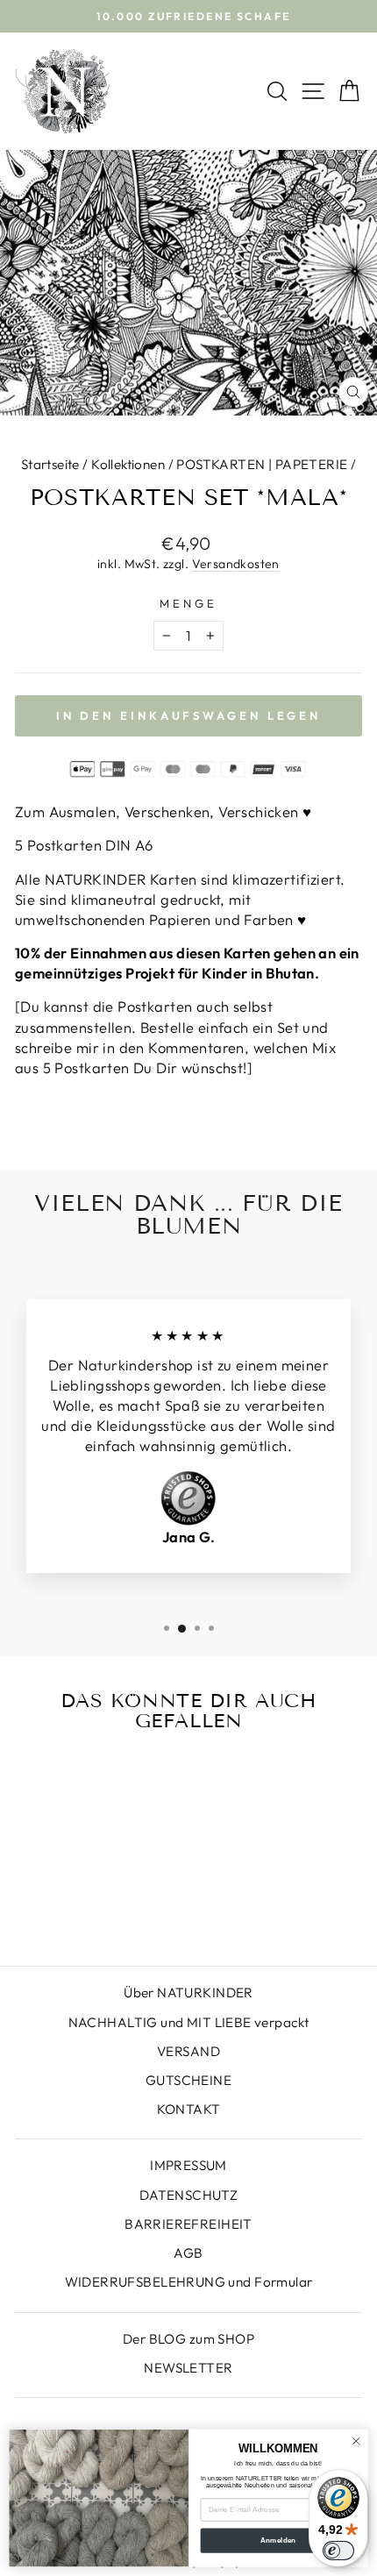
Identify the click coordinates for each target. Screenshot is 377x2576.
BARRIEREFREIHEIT (188, 2224)
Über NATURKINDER (188, 1992)
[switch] (338, 2551)
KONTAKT (189, 2109)
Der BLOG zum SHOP (188, 2339)
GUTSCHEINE (188, 2080)
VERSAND (188, 2051)
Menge (188, 603)
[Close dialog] (356, 2441)
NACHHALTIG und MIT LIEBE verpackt (189, 2022)
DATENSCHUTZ (189, 2195)
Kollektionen (128, 464)
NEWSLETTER (188, 2368)
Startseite (50, 464)
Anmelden (278, 2540)
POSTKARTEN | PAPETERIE (262, 464)
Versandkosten (236, 564)
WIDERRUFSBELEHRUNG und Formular (189, 2282)
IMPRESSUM (188, 2165)
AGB (188, 2253)
